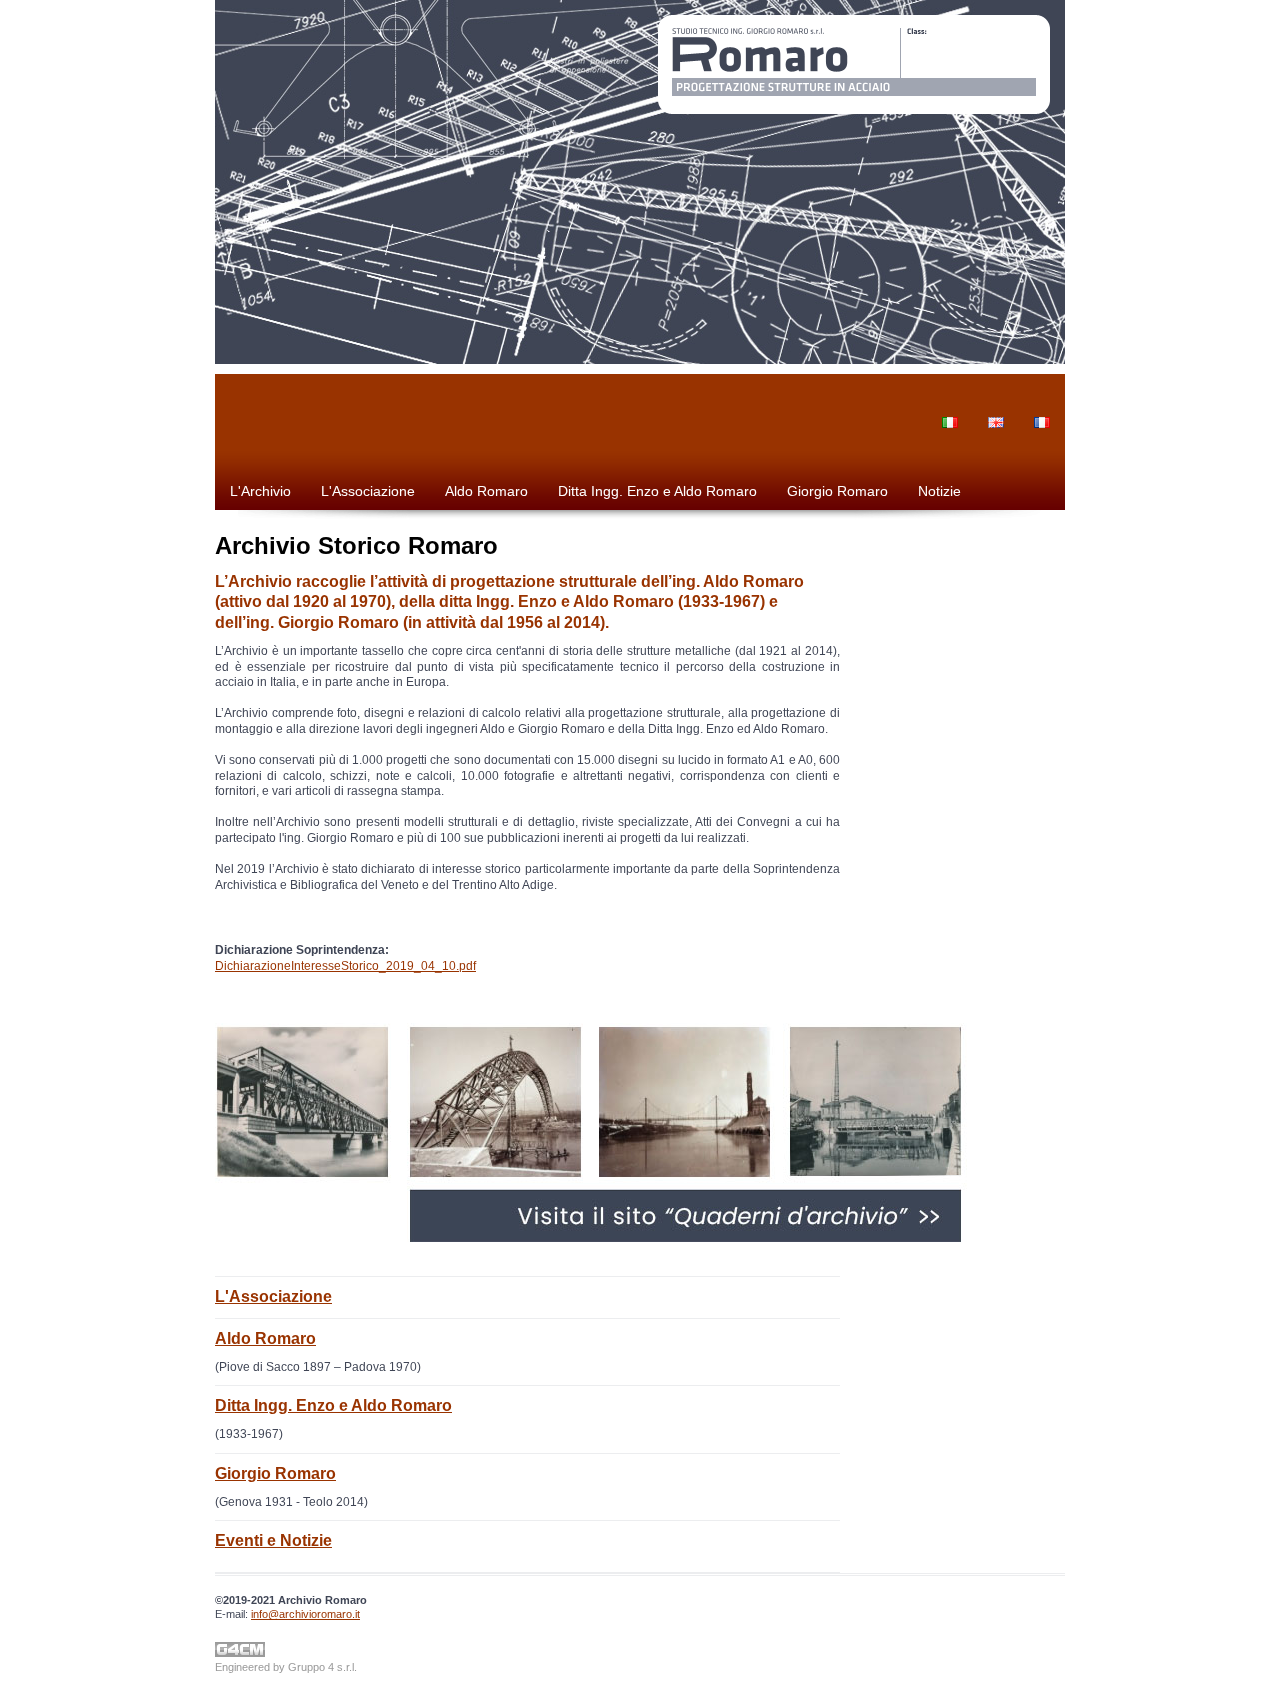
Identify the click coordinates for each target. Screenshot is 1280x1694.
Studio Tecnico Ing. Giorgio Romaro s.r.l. (854, 64)
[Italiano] (950, 408)
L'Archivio (260, 491)
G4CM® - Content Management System (240, 1649)
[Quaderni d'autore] (613, 1238)
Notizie (939, 491)
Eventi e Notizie (273, 1540)
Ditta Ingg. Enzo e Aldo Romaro (657, 491)
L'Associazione (368, 491)
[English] (996, 408)
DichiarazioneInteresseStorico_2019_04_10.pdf (345, 966)
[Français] (1042, 408)
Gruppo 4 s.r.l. (322, 1667)
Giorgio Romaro (837, 491)
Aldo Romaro (486, 491)
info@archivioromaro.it (305, 1614)
